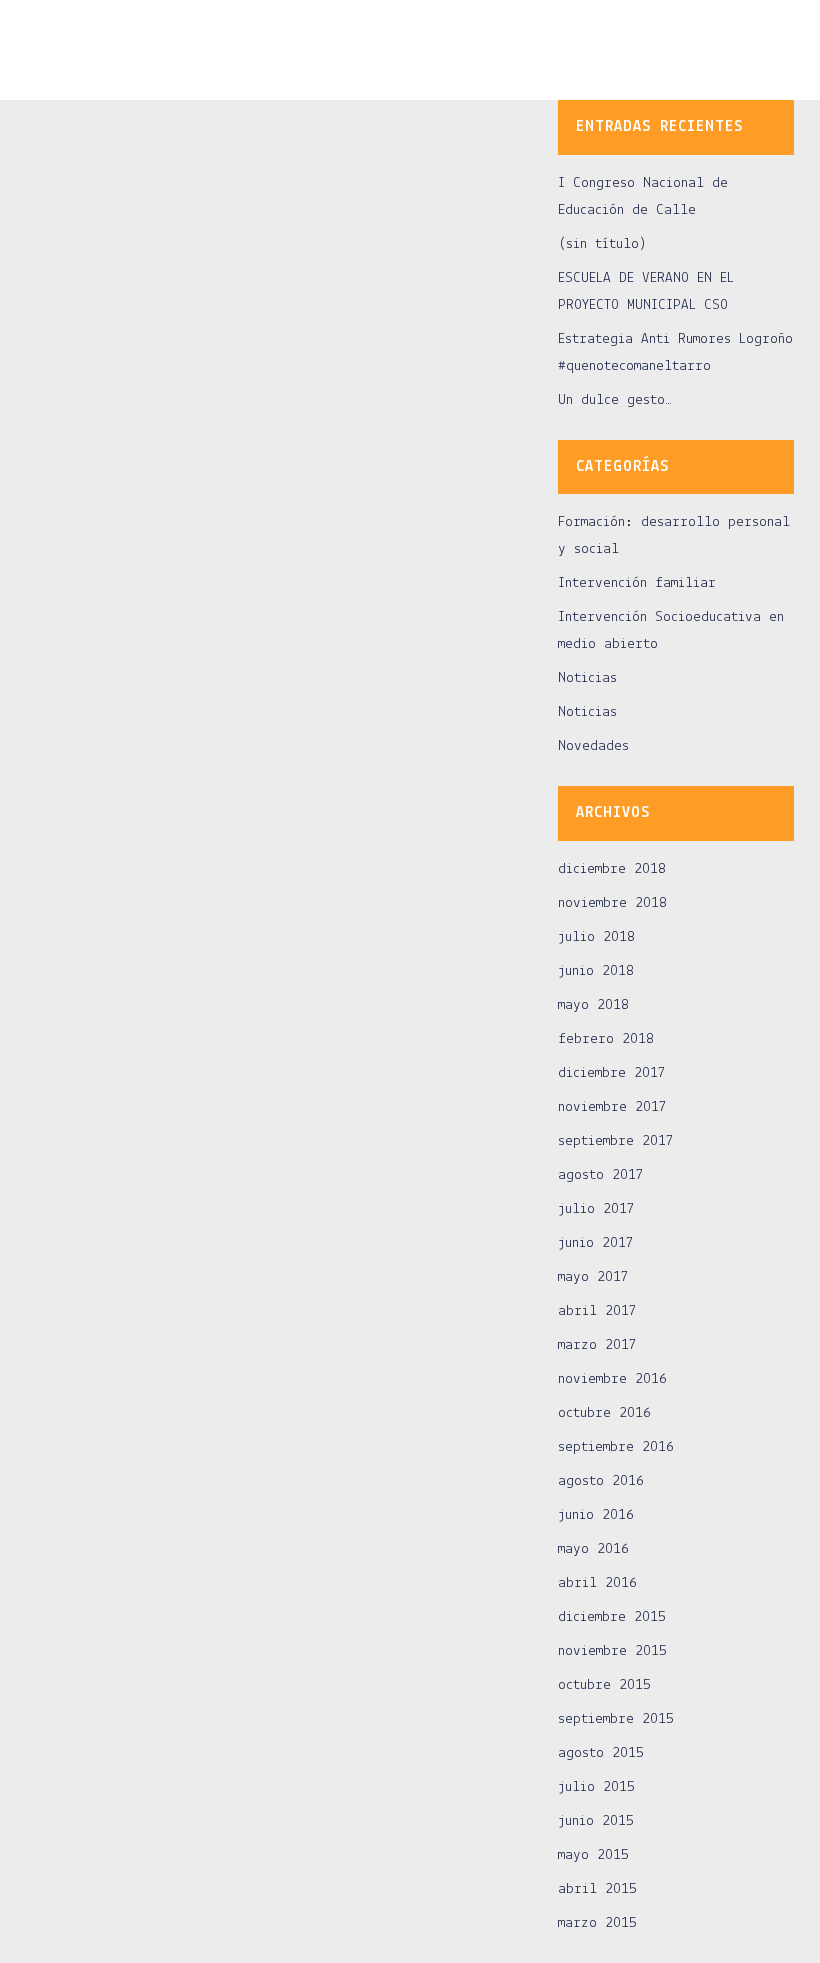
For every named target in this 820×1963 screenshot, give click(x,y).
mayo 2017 (593, 1277)
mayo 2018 (593, 1005)
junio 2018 (596, 971)
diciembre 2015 (612, 1617)
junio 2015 (596, 1821)
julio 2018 (596, 937)
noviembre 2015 (612, 1651)
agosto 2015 (601, 1753)
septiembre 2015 (616, 1719)
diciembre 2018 (612, 869)
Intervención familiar (637, 583)
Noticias (587, 678)
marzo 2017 (597, 1345)
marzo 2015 (597, 1923)
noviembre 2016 (612, 1379)
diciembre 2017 (612, 1073)
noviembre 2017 (612, 1107)
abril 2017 (597, 1311)
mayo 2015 (593, 1855)
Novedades (593, 746)
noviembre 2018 (612, 903)
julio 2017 (596, 1209)
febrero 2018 (606, 1039)
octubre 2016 (604, 1413)
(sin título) (602, 244)
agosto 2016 (601, 1481)
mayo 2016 (593, 1549)
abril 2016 (597, 1583)
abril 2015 (597, 1889)
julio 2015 (596, 1787)
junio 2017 (596, 1243)
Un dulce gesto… (615, 400)
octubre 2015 (604, 1685)
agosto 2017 (601, 1175)
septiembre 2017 (616, 1141)
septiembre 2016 (616, 1447)
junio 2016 (596, 1515)
